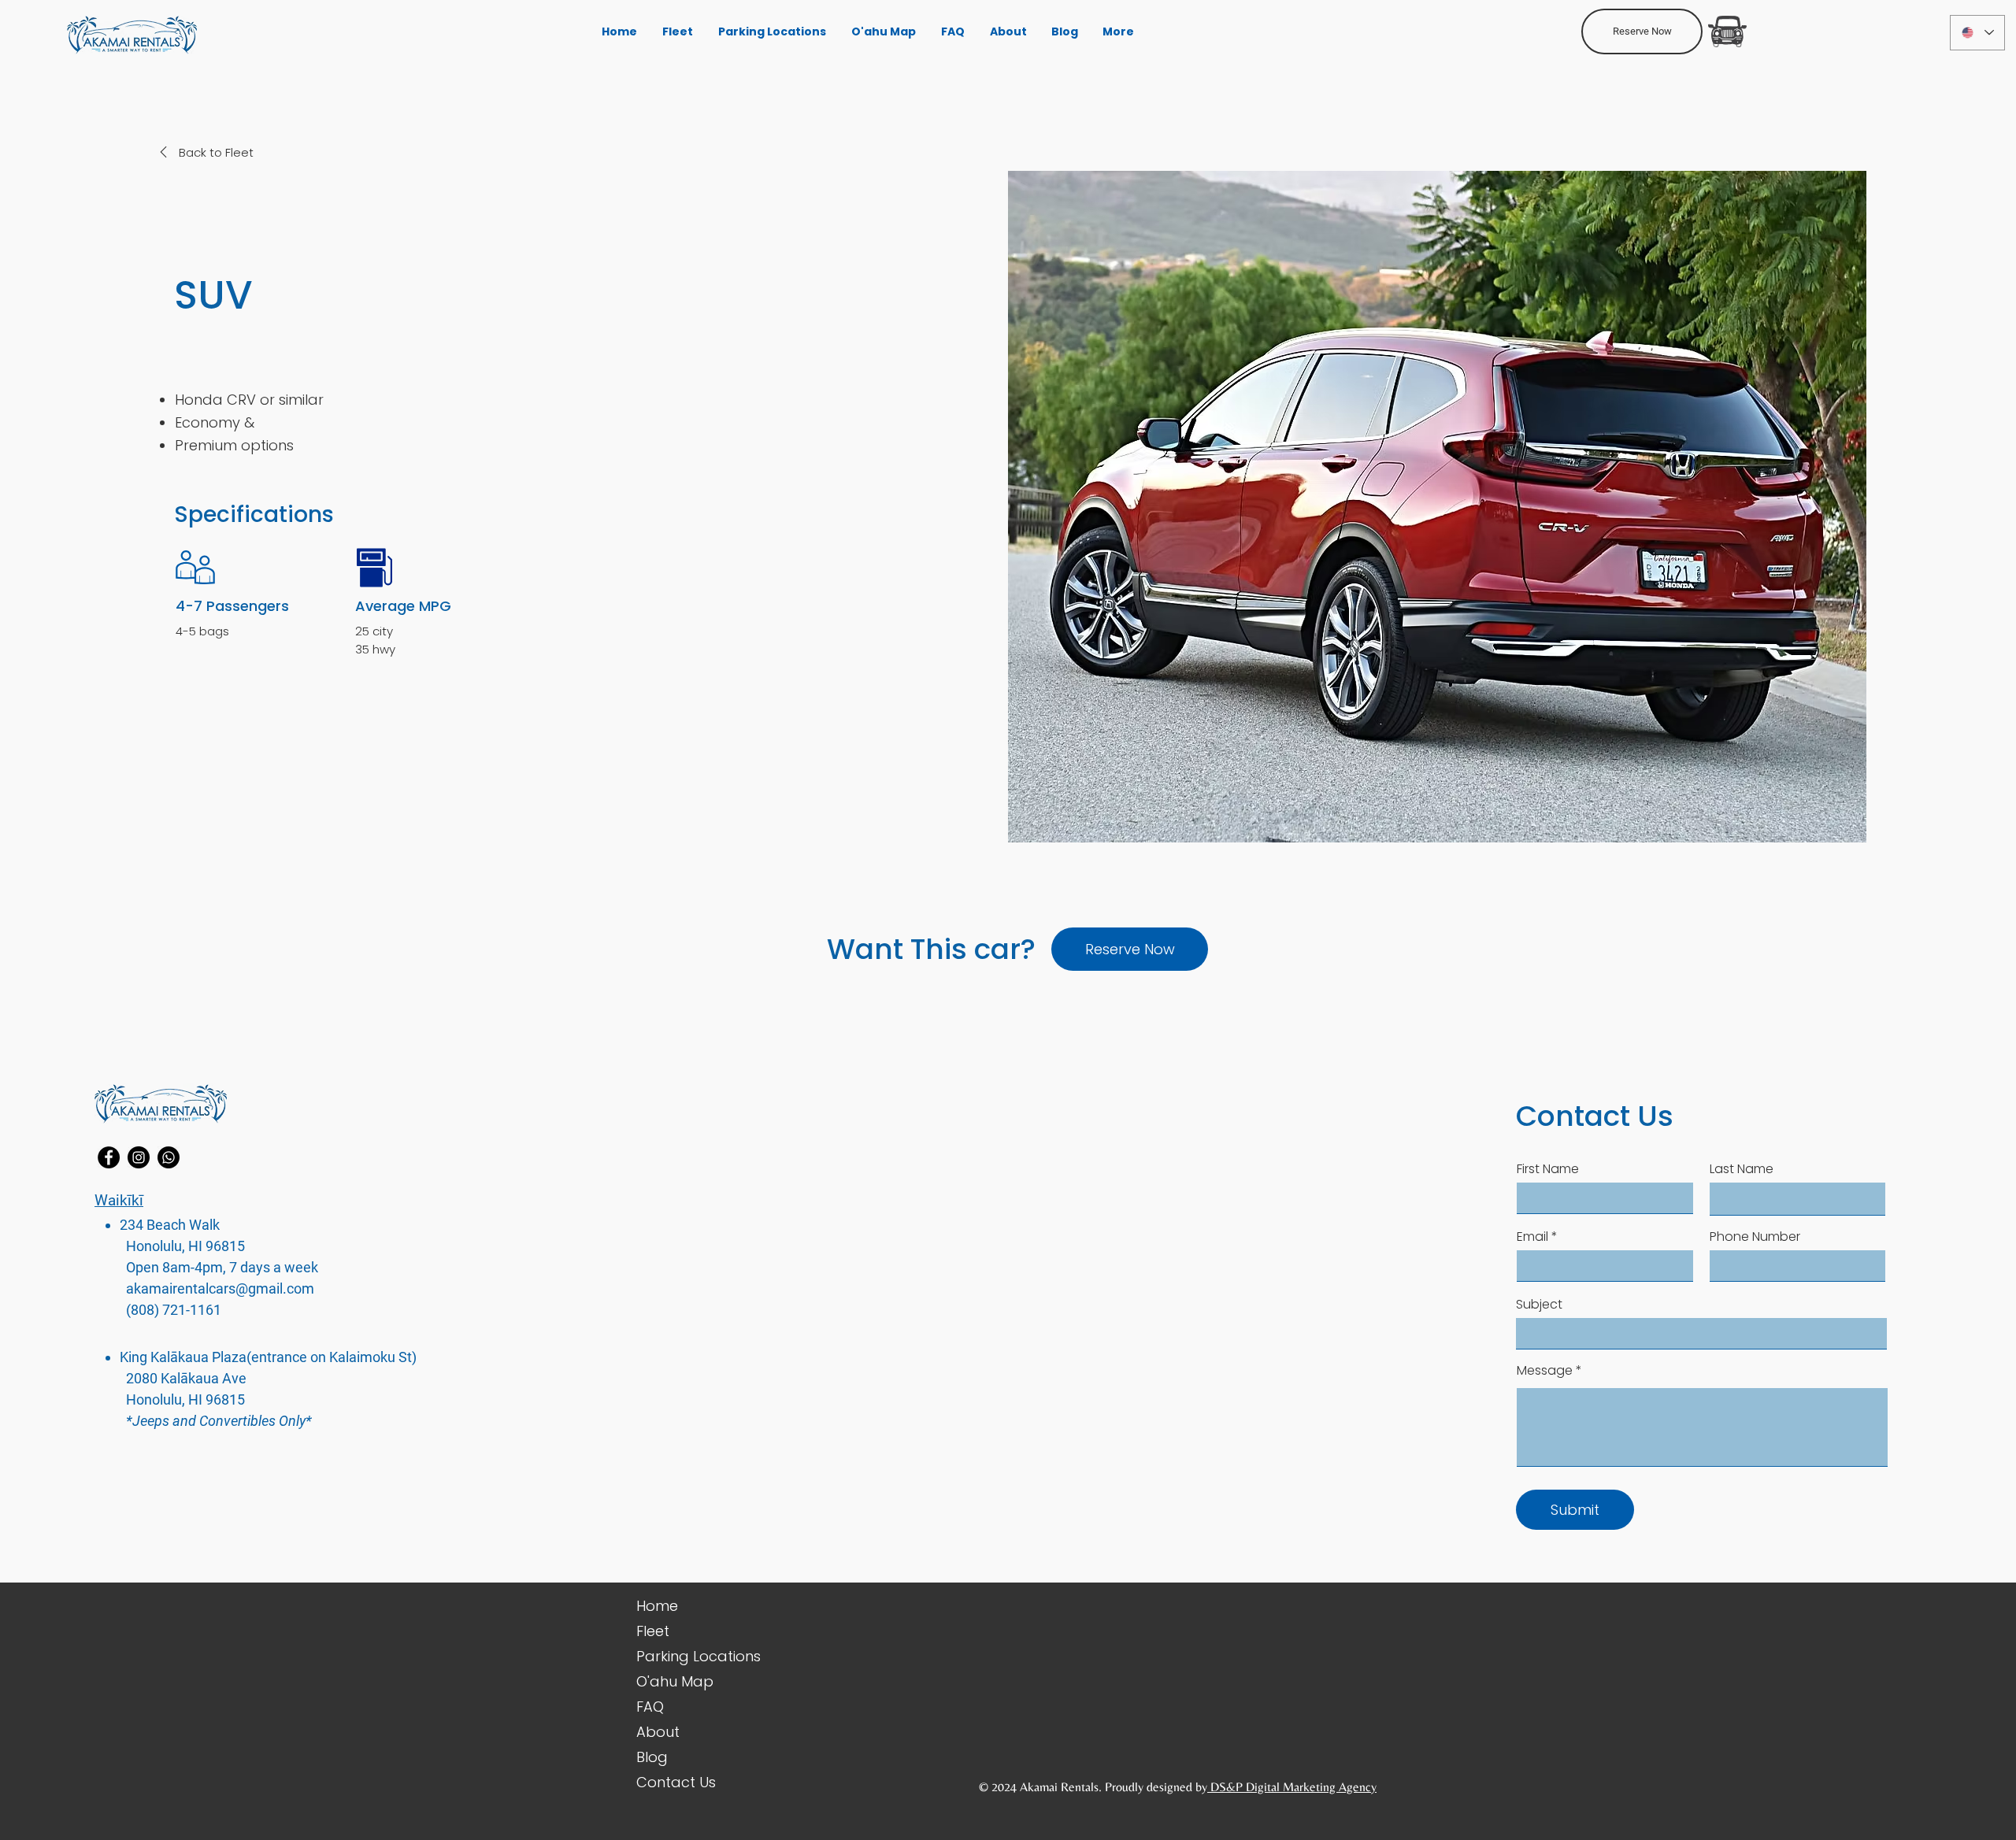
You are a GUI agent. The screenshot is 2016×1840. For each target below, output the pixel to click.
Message (1545, 1371)
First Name (1548, 1169)
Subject (1539, 1305)
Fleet (653, 1631)
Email (1532, 1237)
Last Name (1742, 1169)
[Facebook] (109, 1157)
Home (657, 1606)
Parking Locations (699, 1656)
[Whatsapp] (169, 1157)
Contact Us (676, 1782)
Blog (652, 1757)
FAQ (650, 1707)
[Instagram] (139, 1157)
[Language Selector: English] (1977, 33)
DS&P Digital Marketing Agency (1292, 1787)
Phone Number (1755, 1237)
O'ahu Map (675, 1681)
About (658, 1732)
